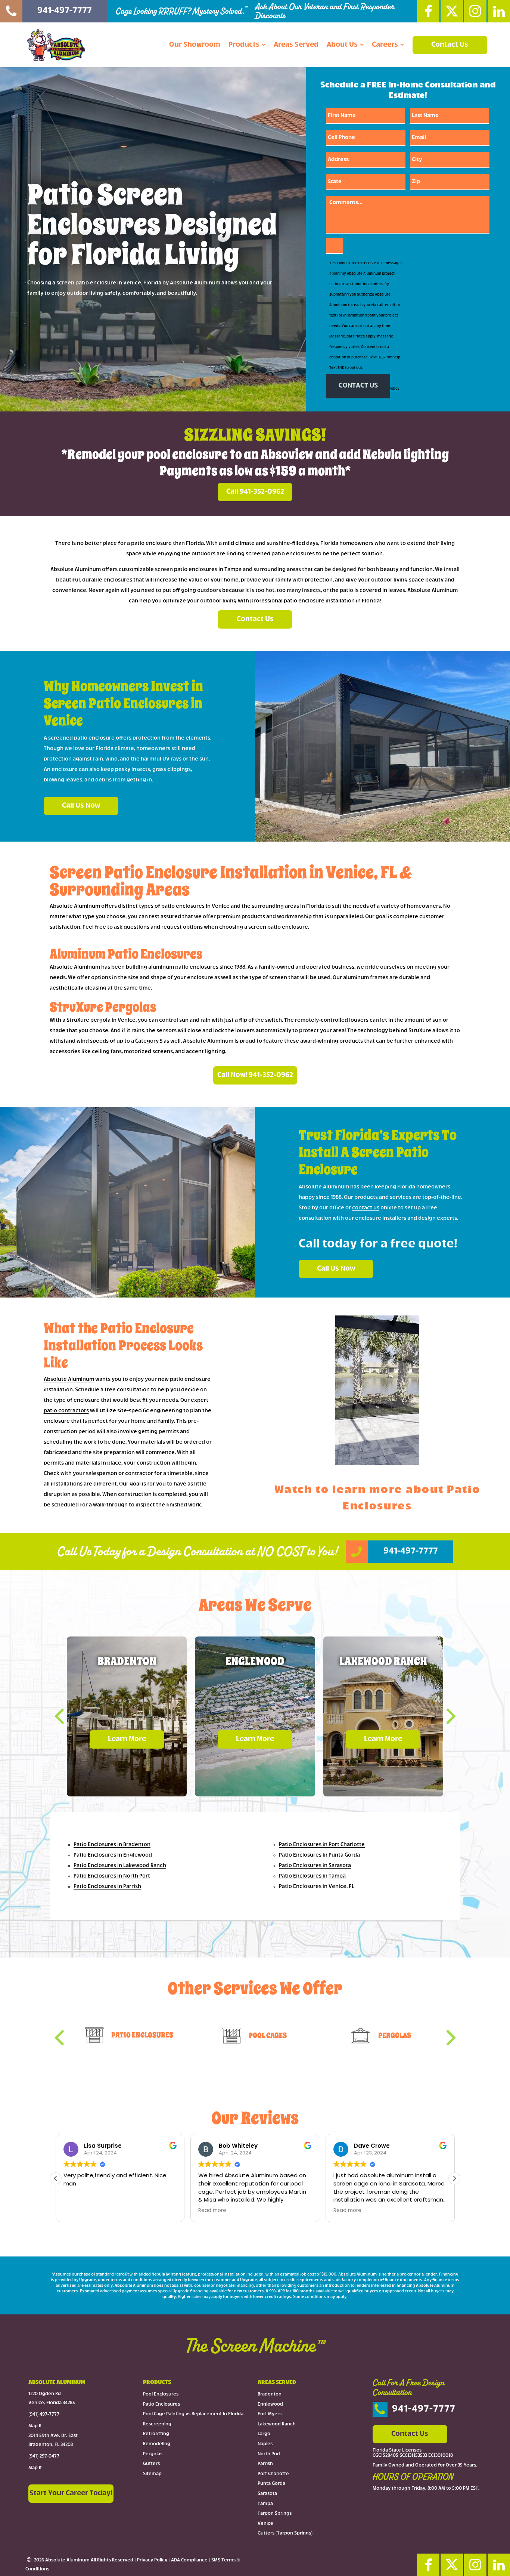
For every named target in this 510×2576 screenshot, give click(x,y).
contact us (366, 1208)
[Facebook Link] (428, 11)
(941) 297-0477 (44, 2456)
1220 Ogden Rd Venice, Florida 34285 (52, 2398)
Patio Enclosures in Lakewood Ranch (120, 1866)
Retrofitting (156, 2434)
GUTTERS (268, 2035)
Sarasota (267, 2494)
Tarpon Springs (275, 2514)
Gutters (151, 2464)
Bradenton (270, 2394)
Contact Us (450, 45)
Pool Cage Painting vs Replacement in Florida (193, 2414)
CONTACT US (358, 386)
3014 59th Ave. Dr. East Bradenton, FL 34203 (53, 2440)
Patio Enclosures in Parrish (107, 1887)
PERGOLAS (142, 2035)
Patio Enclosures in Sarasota (315, 1866)
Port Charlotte (273, 2474)
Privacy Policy (152, 2560)
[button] (65, 1716)
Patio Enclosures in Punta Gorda (319, 1855)
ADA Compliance (189, 2560)
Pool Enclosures (161, 2394)
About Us (342, 45)
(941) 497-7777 (44, 2415)
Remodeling (157, 2444)
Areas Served (296, 45)
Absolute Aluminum (69, 1380)
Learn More (127, 1739)
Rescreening (157, 2424)
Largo (264, 2434)
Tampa (265, 2503)
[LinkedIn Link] (499, 11)
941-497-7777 (424, 2409)
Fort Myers (270, 2414)
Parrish (265, 2464)
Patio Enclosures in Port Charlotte (322, 1845)
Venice (265, 2524)
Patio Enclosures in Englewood (113, 1855)
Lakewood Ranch (277, 2424)
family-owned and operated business (307, 967)
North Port (269, 2454)
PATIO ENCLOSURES (395, 2035)
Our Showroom (195, 45)
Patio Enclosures (161, 2404)
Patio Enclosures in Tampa (312, 1876)
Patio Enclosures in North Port (112, 1876)
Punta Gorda (271, 2484)
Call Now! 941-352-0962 (255, 1075)
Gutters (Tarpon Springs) (285, 2533)
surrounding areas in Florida (288, 906)
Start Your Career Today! (71, 2493)
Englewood (270, 2404)
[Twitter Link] (452, 11)
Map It (35, 2426)
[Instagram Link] (475, 11)
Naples (265, 2444)
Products (244, 45)
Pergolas (153, 2454)
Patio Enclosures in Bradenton (112, 1845)
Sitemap (152, 2474)
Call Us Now (81, 806)
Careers (385, 45)
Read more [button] (77, 2211)
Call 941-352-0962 (255, 492)
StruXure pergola (88, 1020)
